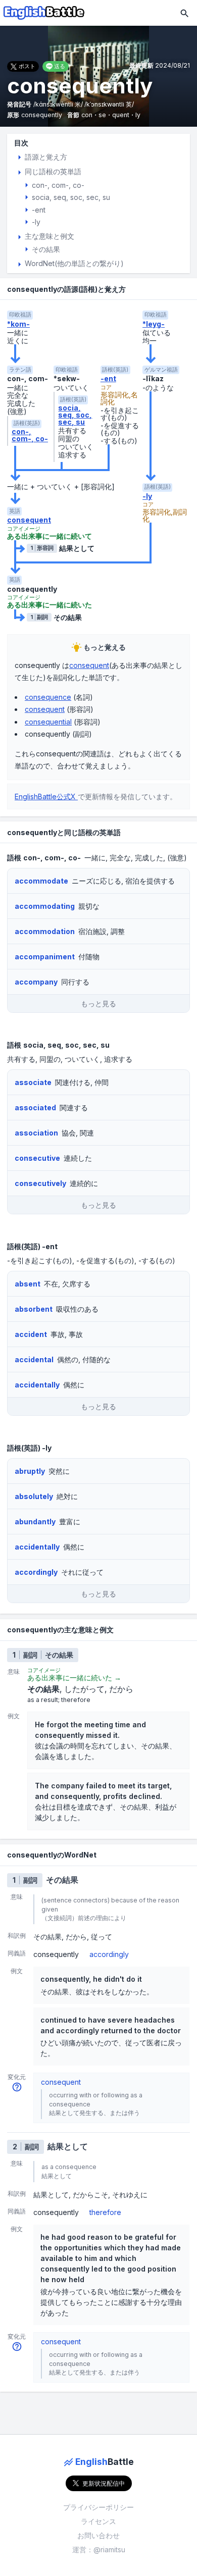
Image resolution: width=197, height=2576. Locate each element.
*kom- (18, 324)
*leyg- (154, 324)
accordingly (109, 1954)
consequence (48, 697)
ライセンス (98, 2521)
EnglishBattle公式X (46, 796)
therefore (105, 2212)
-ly (147, 496)
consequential (48, 722)
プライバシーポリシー (98, 2507)
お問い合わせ (98, 2535)
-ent (108, 379)
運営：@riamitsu (99, 2549)
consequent (29, 520)
